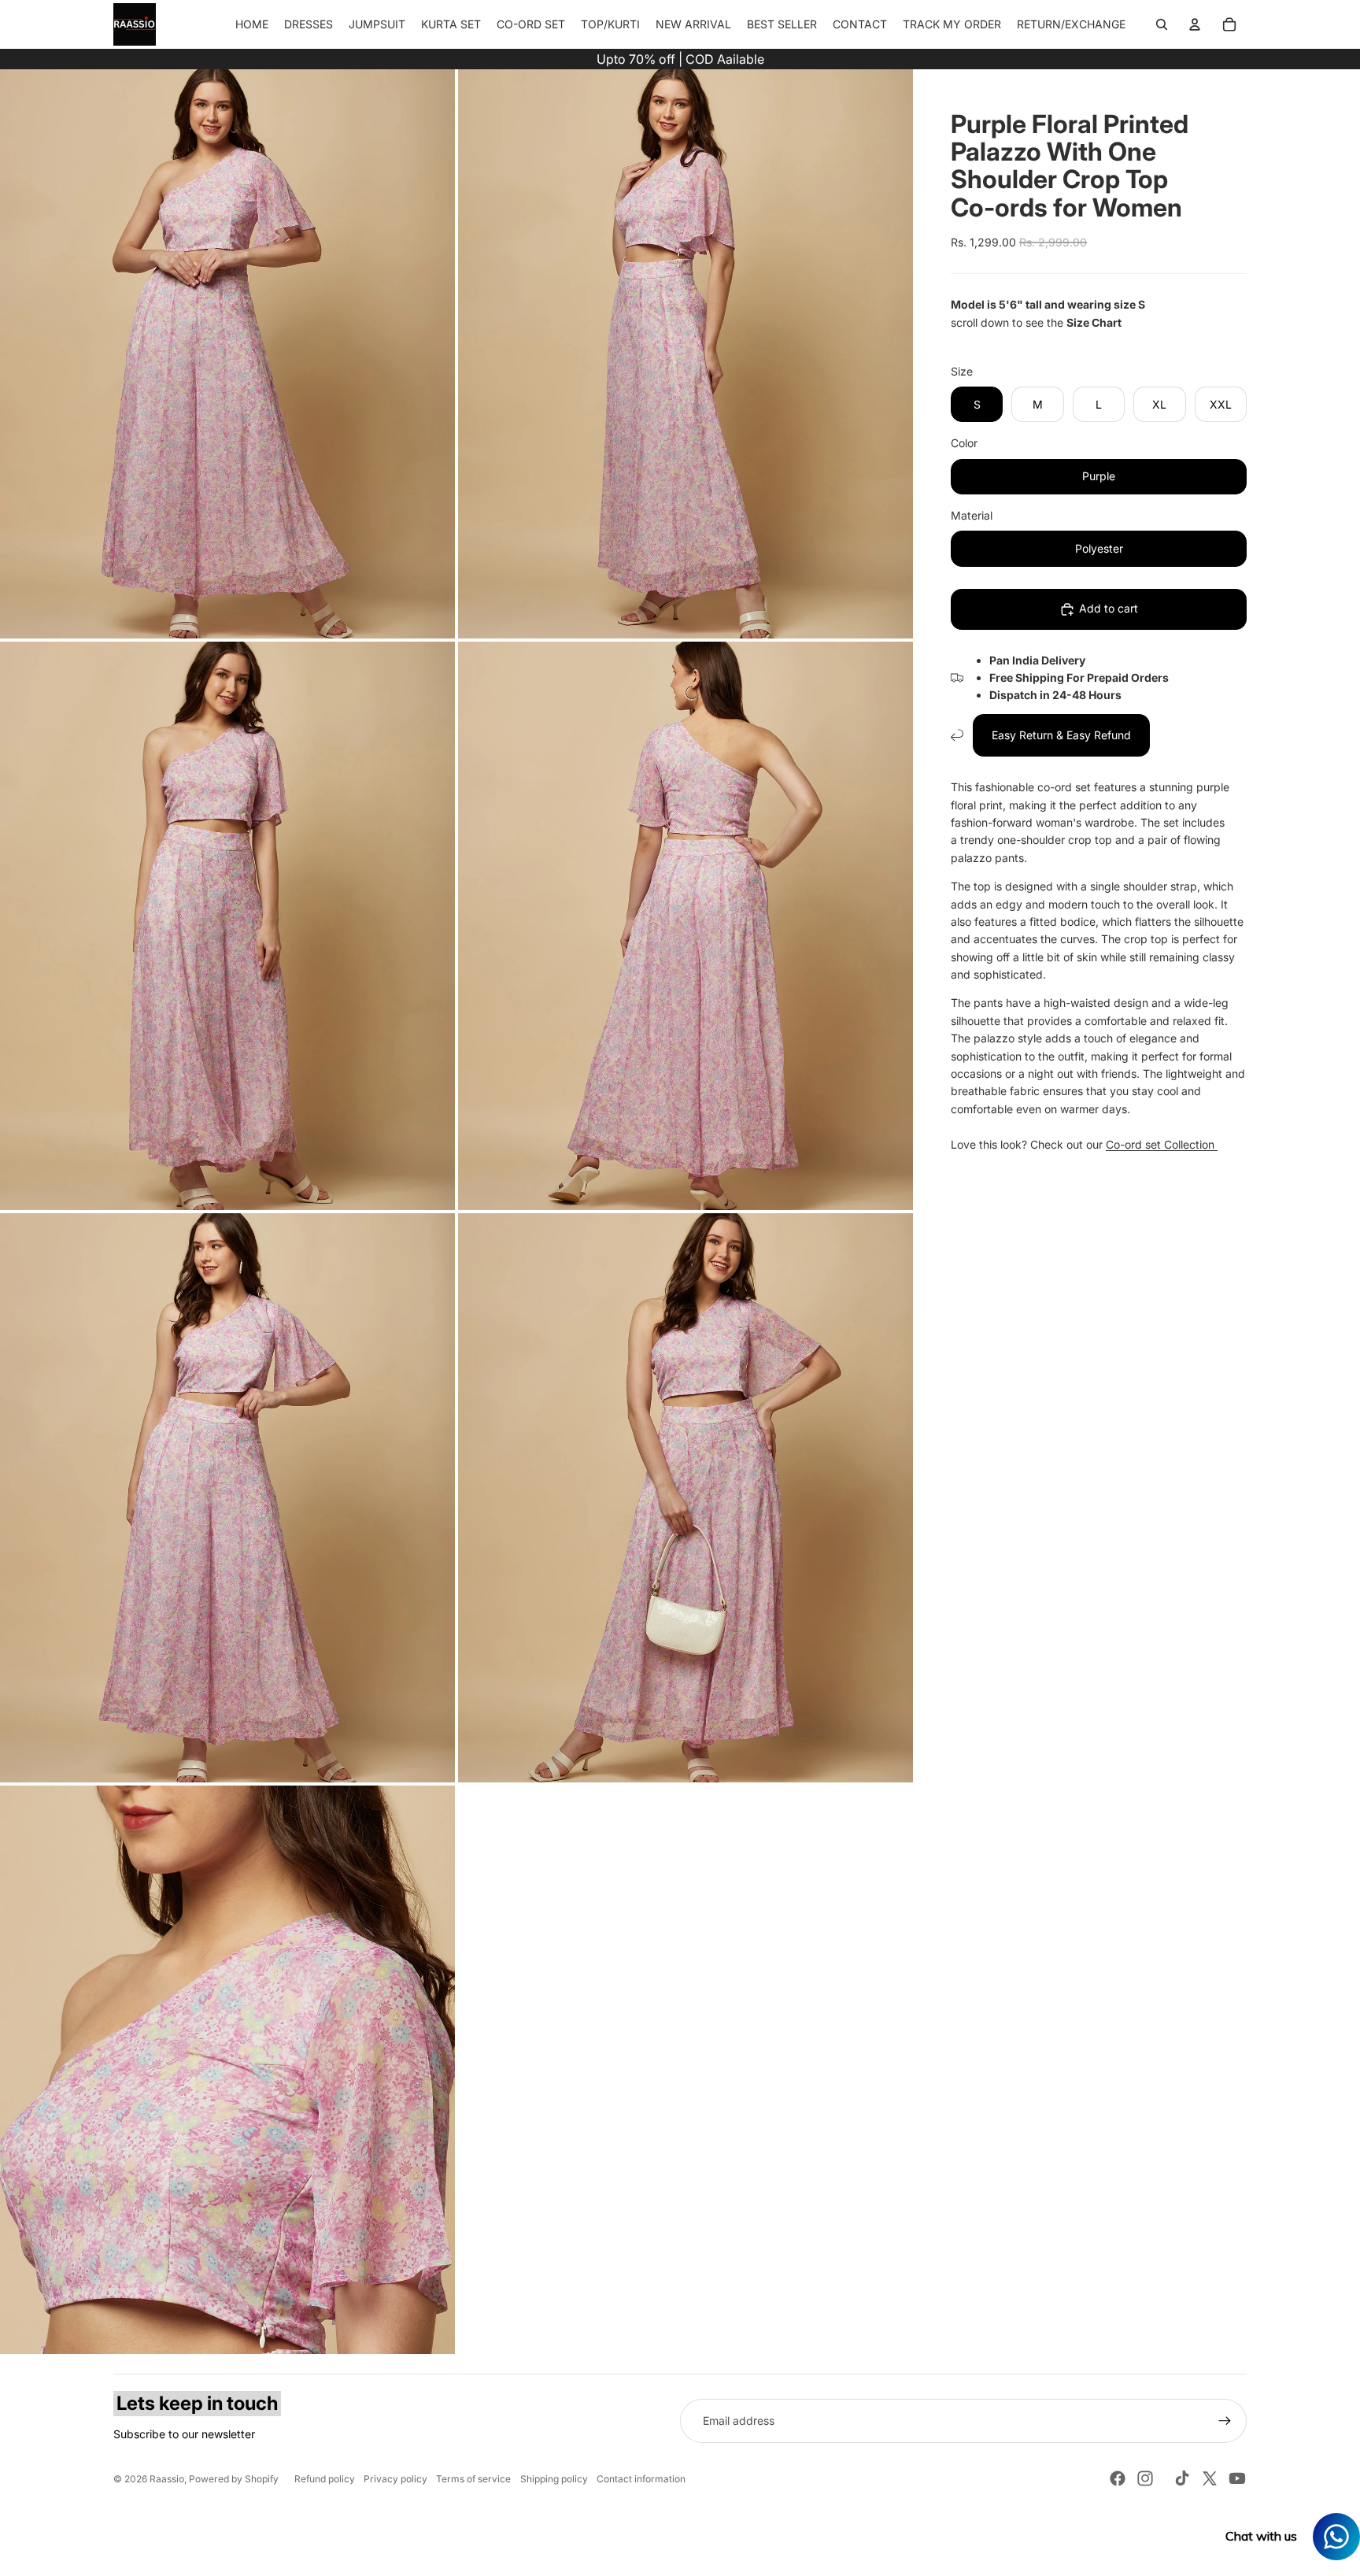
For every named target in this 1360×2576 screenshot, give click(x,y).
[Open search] (1162, 24)
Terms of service (473, 2479)
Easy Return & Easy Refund (1061, 735)
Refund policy (325, 2479)
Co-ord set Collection (1162, 1144)
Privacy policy (395, 2479)
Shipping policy (554, 2479)
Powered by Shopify (234, 2479)
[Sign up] (1225, 2421)
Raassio (167, 2479)
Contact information (641, 2479)
